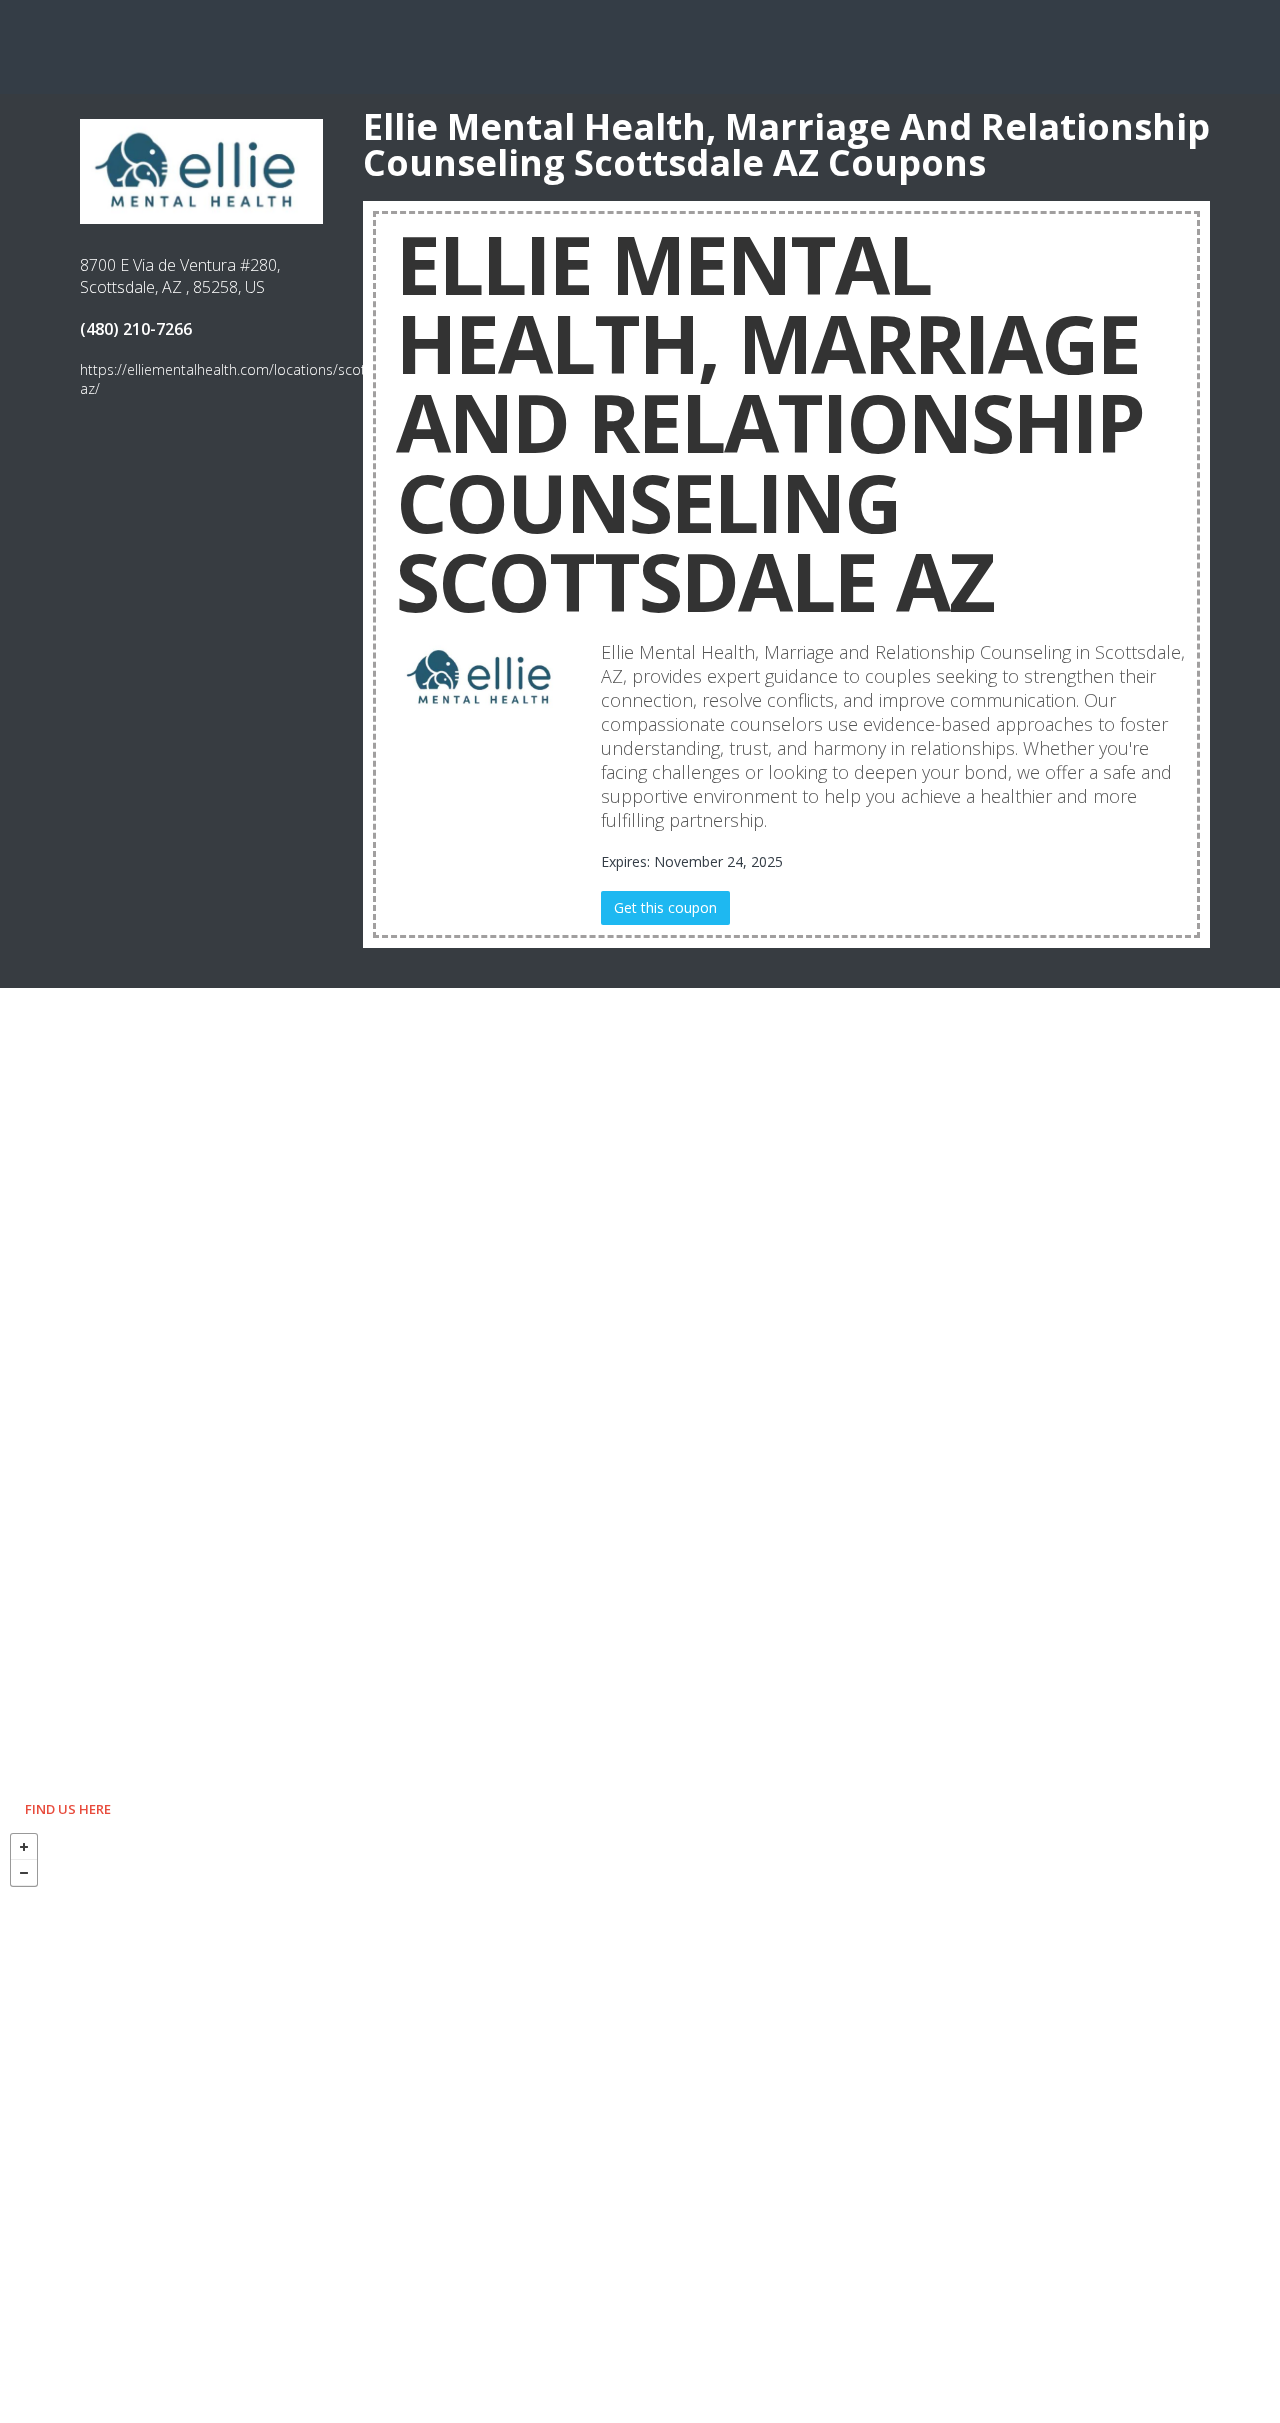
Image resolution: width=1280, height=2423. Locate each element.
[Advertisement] (640, 45)
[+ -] (640, 2123)
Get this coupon (665, 907)
